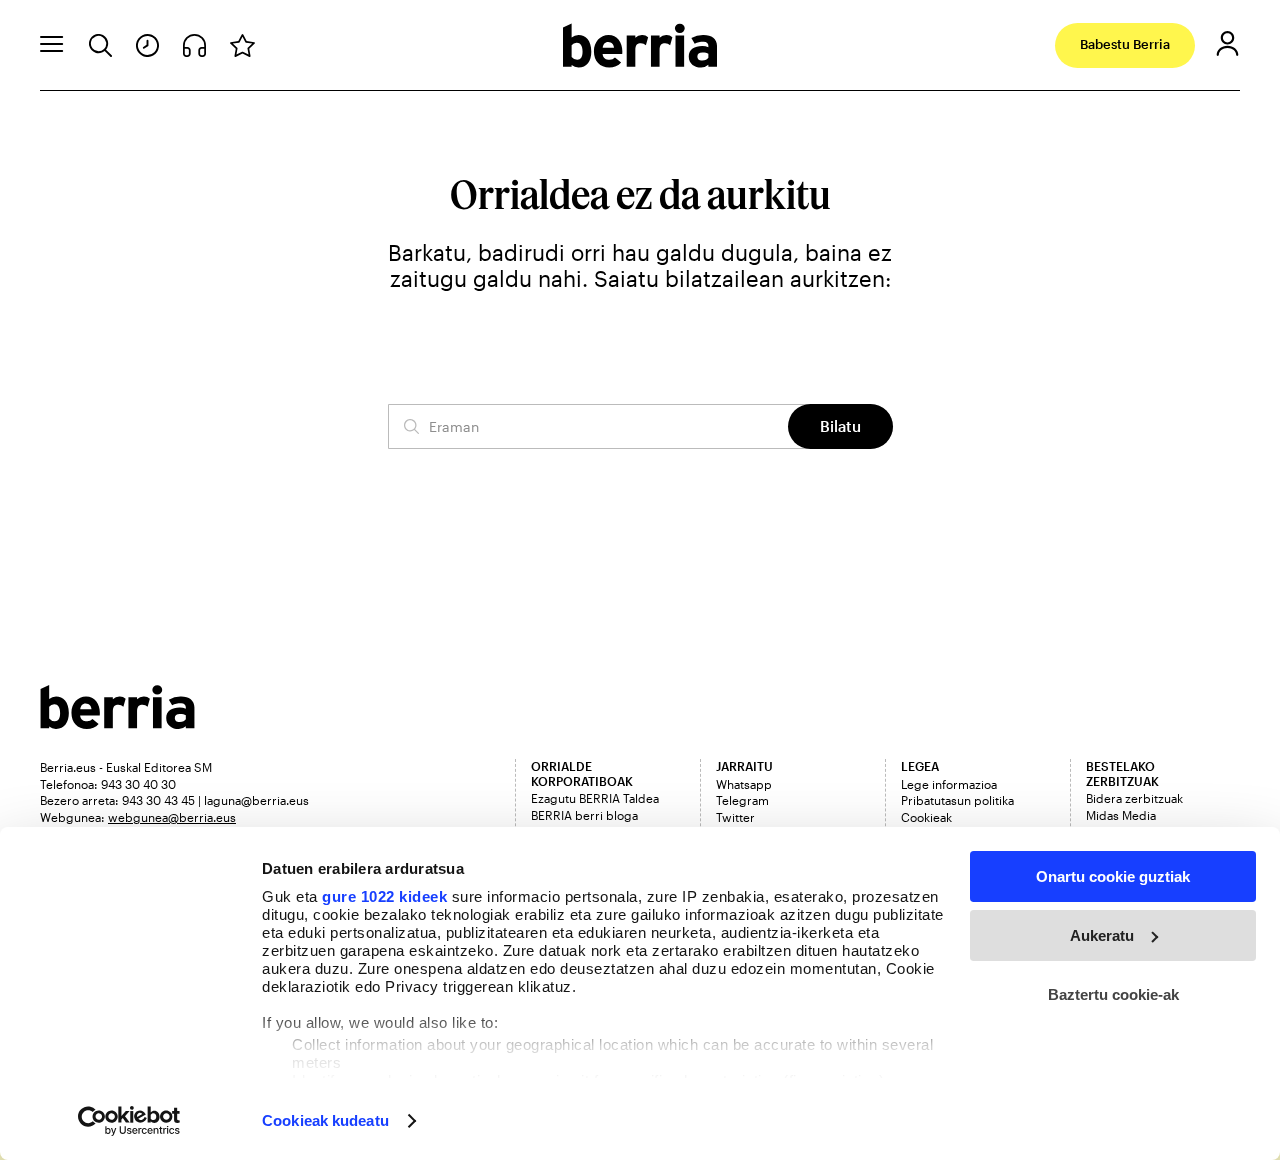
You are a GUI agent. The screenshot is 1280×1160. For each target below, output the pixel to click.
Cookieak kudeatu (325, 1120)
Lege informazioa (949, 784)
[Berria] (117, 722)
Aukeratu (1102, 935)
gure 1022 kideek (384, 896)
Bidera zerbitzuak (1134, 798)
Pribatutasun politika (957, 800)
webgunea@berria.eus (172, 817)
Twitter (735, 817)
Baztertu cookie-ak (1113, 994)
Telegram (742, 800)
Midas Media (1121, 815)
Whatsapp (744, 784)
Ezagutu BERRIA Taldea (595, 798)
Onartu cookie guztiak (1113, 876)
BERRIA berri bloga (584, 815)
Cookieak (926, 817)
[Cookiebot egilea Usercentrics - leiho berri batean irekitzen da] (129, 1121)
